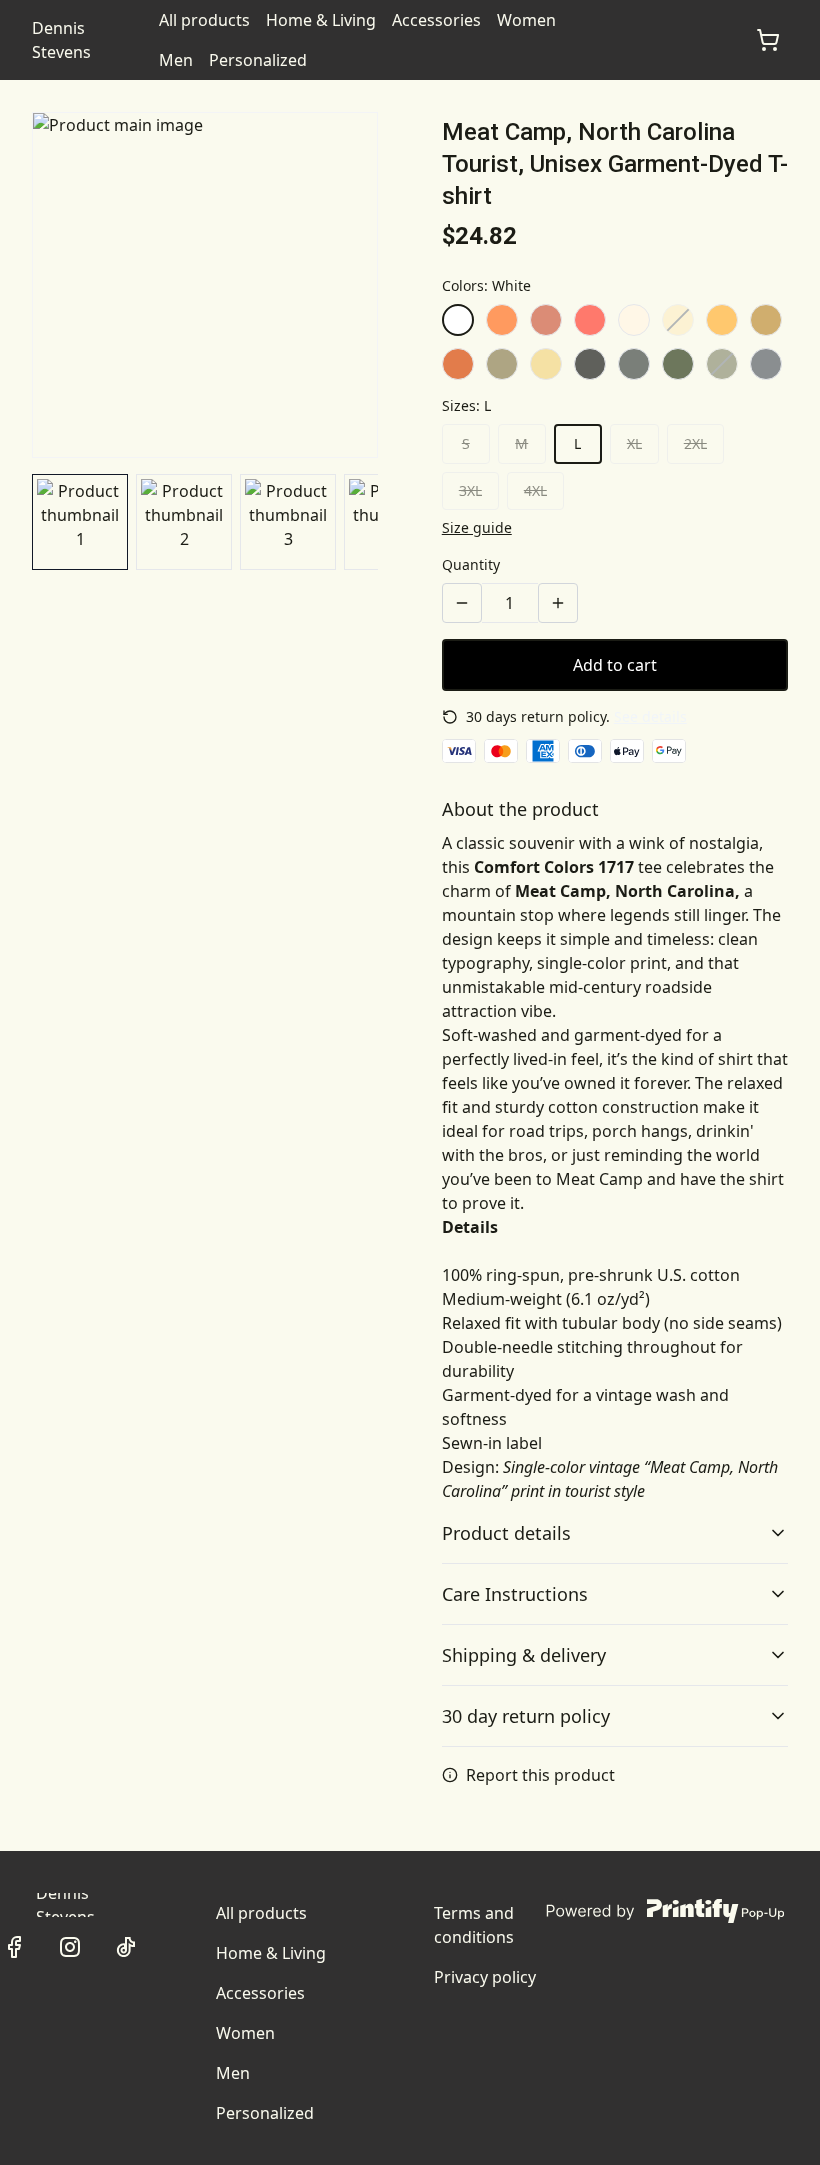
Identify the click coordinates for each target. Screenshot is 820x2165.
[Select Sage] (678, 364)
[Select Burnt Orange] (458, 364)
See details (650, 716)
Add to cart (615, 665)
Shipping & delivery (524, 1655)
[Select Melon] (502, 320)
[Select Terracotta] (546, 320)
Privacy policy (485, 1977)
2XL (695, 443)
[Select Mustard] (766, 320)
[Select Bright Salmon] (590, 320)
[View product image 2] (184, 522)
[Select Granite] (766, 364)
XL (634, 443)
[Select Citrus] (722, 320)
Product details (506, 1533)
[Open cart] (768, 40)
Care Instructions (515, 1594)
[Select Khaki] (502, 364)
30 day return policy (526, 1716)
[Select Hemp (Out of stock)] (722, 364)
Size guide (477, 527)
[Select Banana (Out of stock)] (678, 320)
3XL (470, 490)
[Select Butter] (546, 364)
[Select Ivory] (634, 320)
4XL (535, 490)
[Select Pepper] (590, 364)
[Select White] (458, 320)
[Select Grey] (634, 364)
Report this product (540, 1775)
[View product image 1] (80, 522)
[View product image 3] (288, 522)
